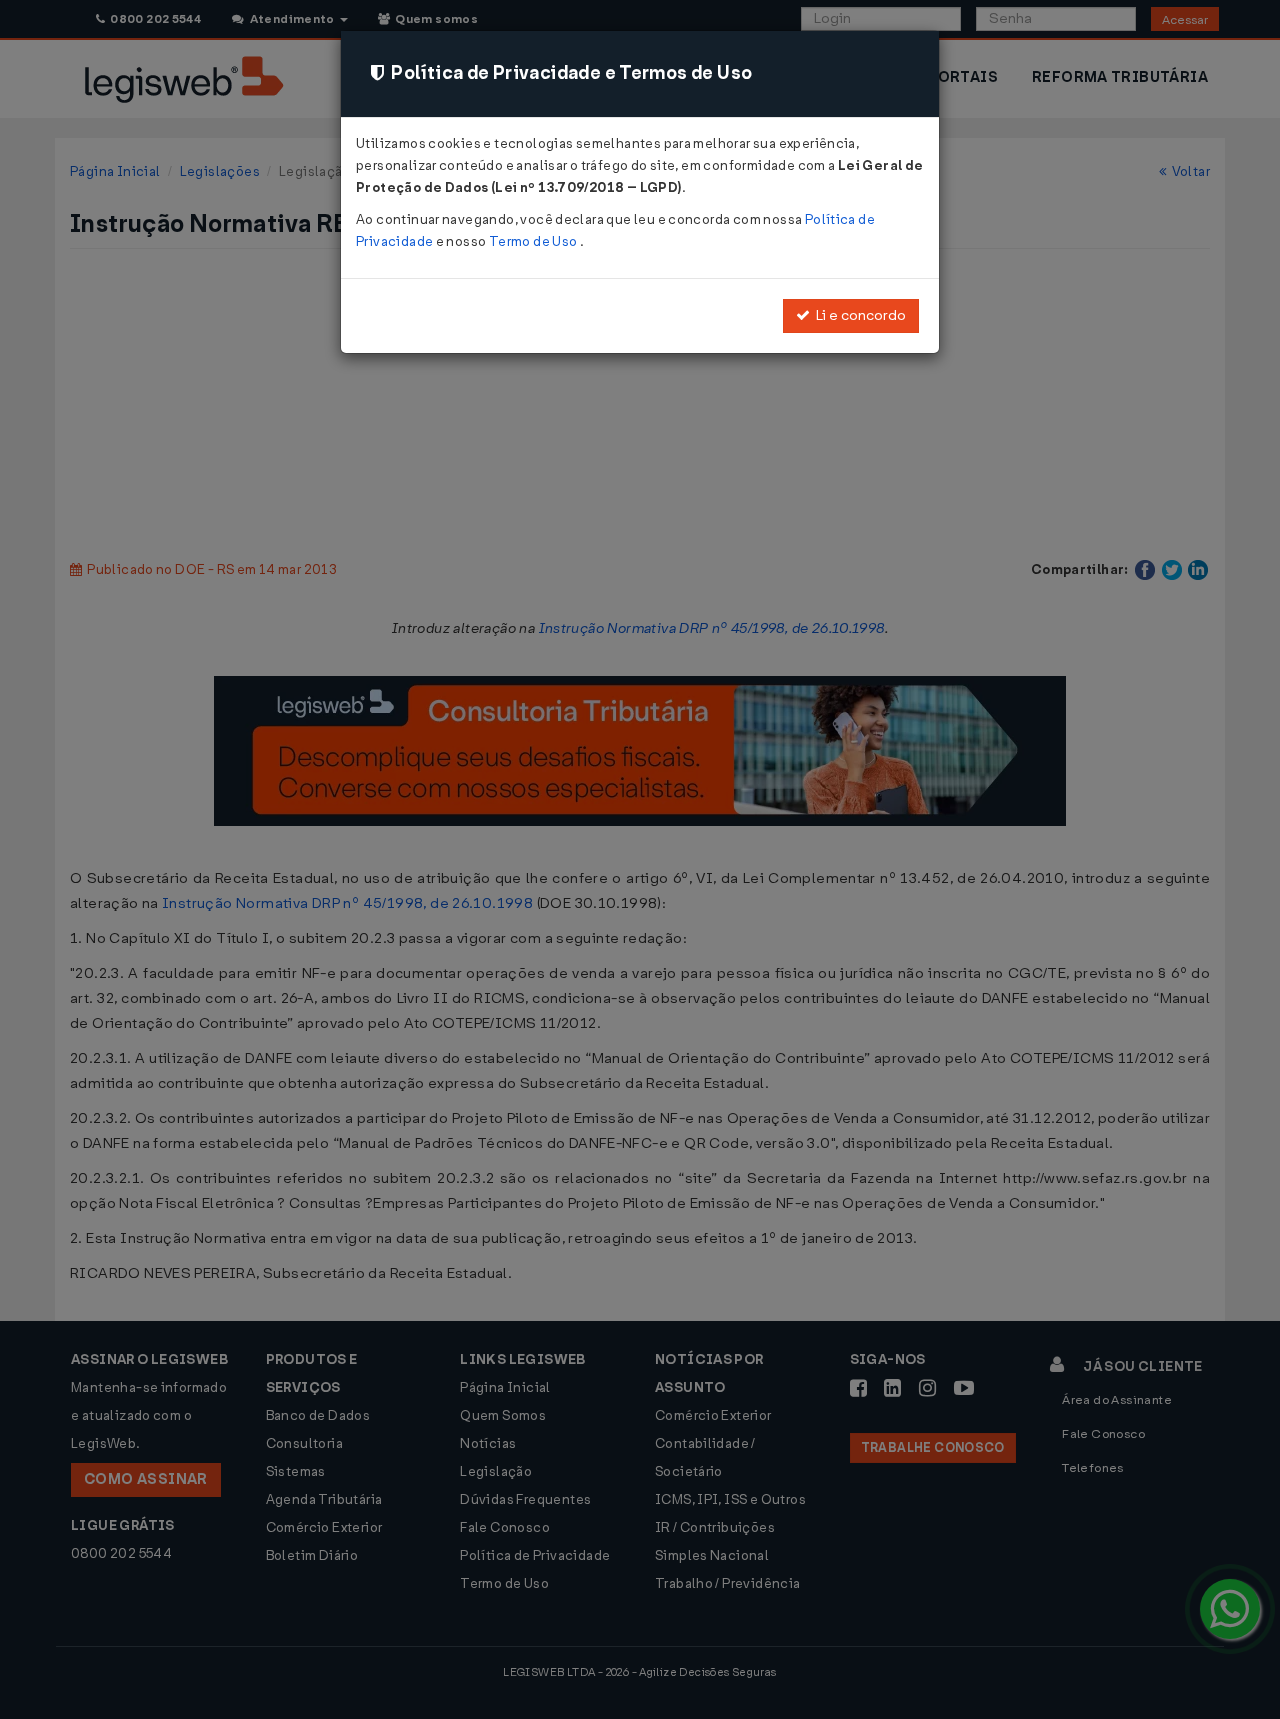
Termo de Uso (534, 241)
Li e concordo (858, 315)
